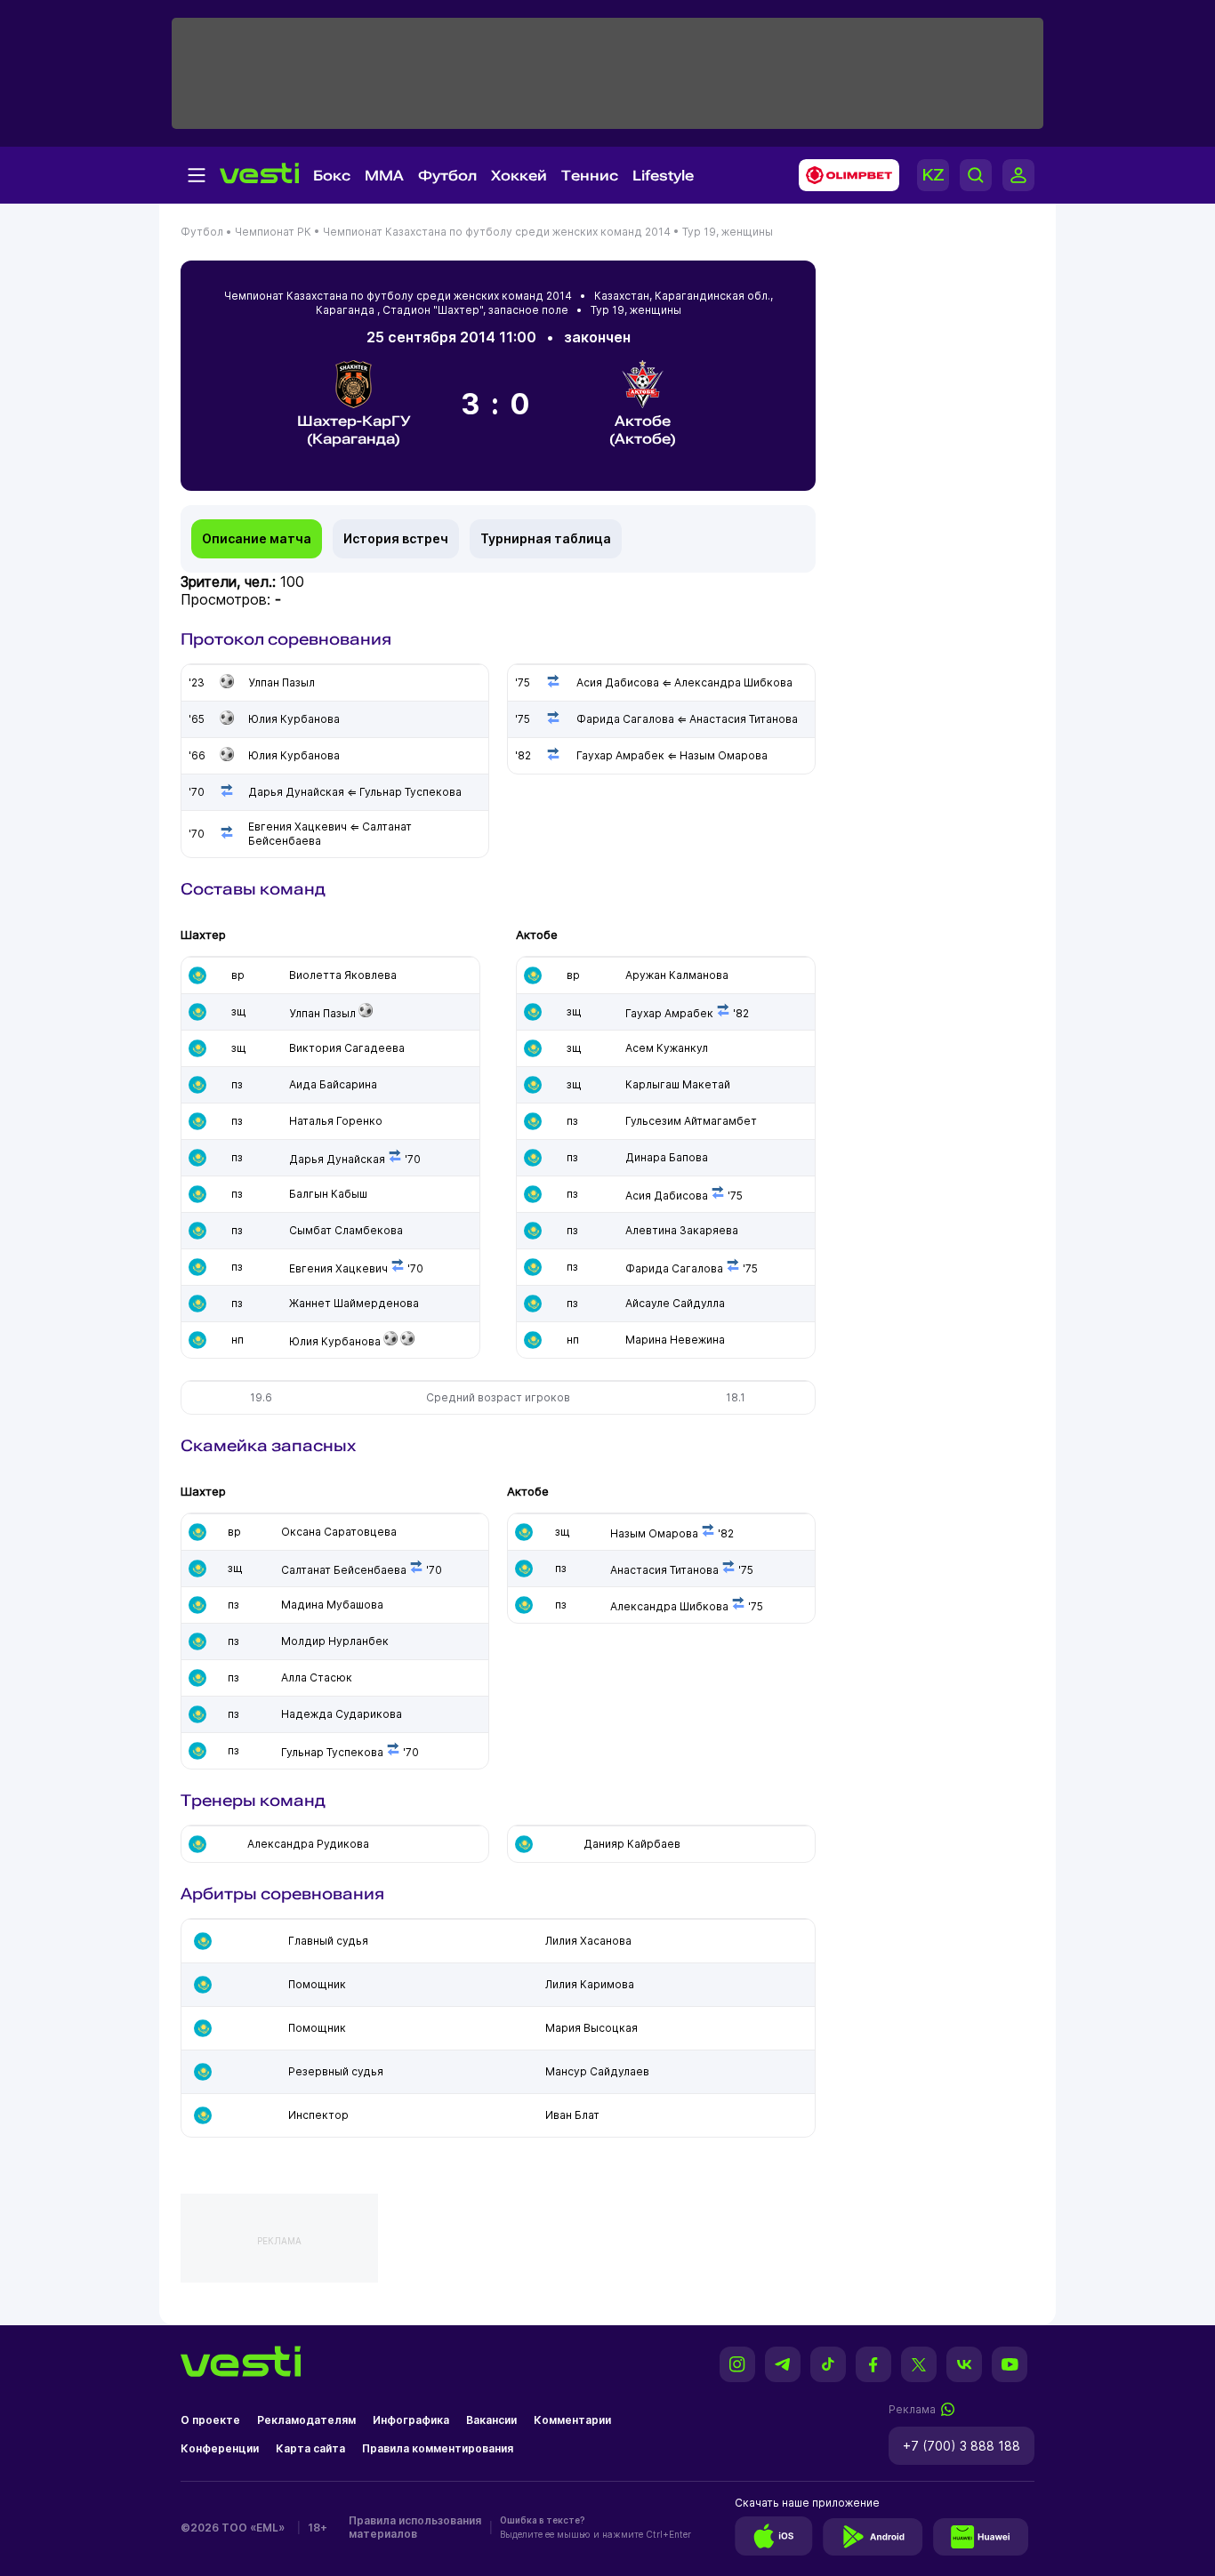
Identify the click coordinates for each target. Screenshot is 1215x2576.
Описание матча (257, 538)
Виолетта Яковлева (343, 975)
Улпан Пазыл (322, 1013)
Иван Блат (572, 2115)
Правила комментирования (438, 2448)
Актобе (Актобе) (643, 430)
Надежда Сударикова (342, 1714)
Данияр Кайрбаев (632, 1844)
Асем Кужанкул (667, 1048)
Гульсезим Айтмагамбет (691, 1121)
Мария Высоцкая (591, 2028)
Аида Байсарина (333, 1084)
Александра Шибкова (669, 1606)
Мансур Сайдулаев (597, 2071)
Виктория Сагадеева (347, 1048)
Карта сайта (310, 2448)
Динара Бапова (667, 1157)
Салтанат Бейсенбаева (344, 1570)
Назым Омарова (654, 1533)
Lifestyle (663, 176)
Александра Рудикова (308, 1844)
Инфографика (411, 2420)
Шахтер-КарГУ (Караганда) (354, 430)
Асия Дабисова (667, 1196)
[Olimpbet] (844, 175)
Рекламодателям (306, 2420)
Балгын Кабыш (328, 1194)
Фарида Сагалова (674, 1268)
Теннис (590, 176)
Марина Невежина (675, 1340)
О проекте (210, 2420)
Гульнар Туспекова (332, 1752)
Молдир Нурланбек (335, 1641)
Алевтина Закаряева (682, 1230)
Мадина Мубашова (332, 1605)
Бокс (332, 176)
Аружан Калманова (677, 975)
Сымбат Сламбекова (346, 1230)
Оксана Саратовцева (339, 1532)
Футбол (447, 176)
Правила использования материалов (415, 2527)
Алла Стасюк (317, 1677)
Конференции (220, 2448)
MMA (384, 176)
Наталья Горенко (336, 1121)
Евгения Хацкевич (338, 1268)
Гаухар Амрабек (669, 1013)
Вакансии (491, 2420)
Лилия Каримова (590, 1984)
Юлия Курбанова (335, 1341)
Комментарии (572, 2420)
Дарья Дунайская (337, 1159)
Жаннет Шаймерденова (354, 1303)
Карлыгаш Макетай (678, 1084)
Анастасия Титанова (664, 1570)
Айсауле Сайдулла (675, 1303)
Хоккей (519, 176)
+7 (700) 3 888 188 (962, 2446)
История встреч (396, 538)
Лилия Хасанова (588, 1941)
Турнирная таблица (546, 538)
